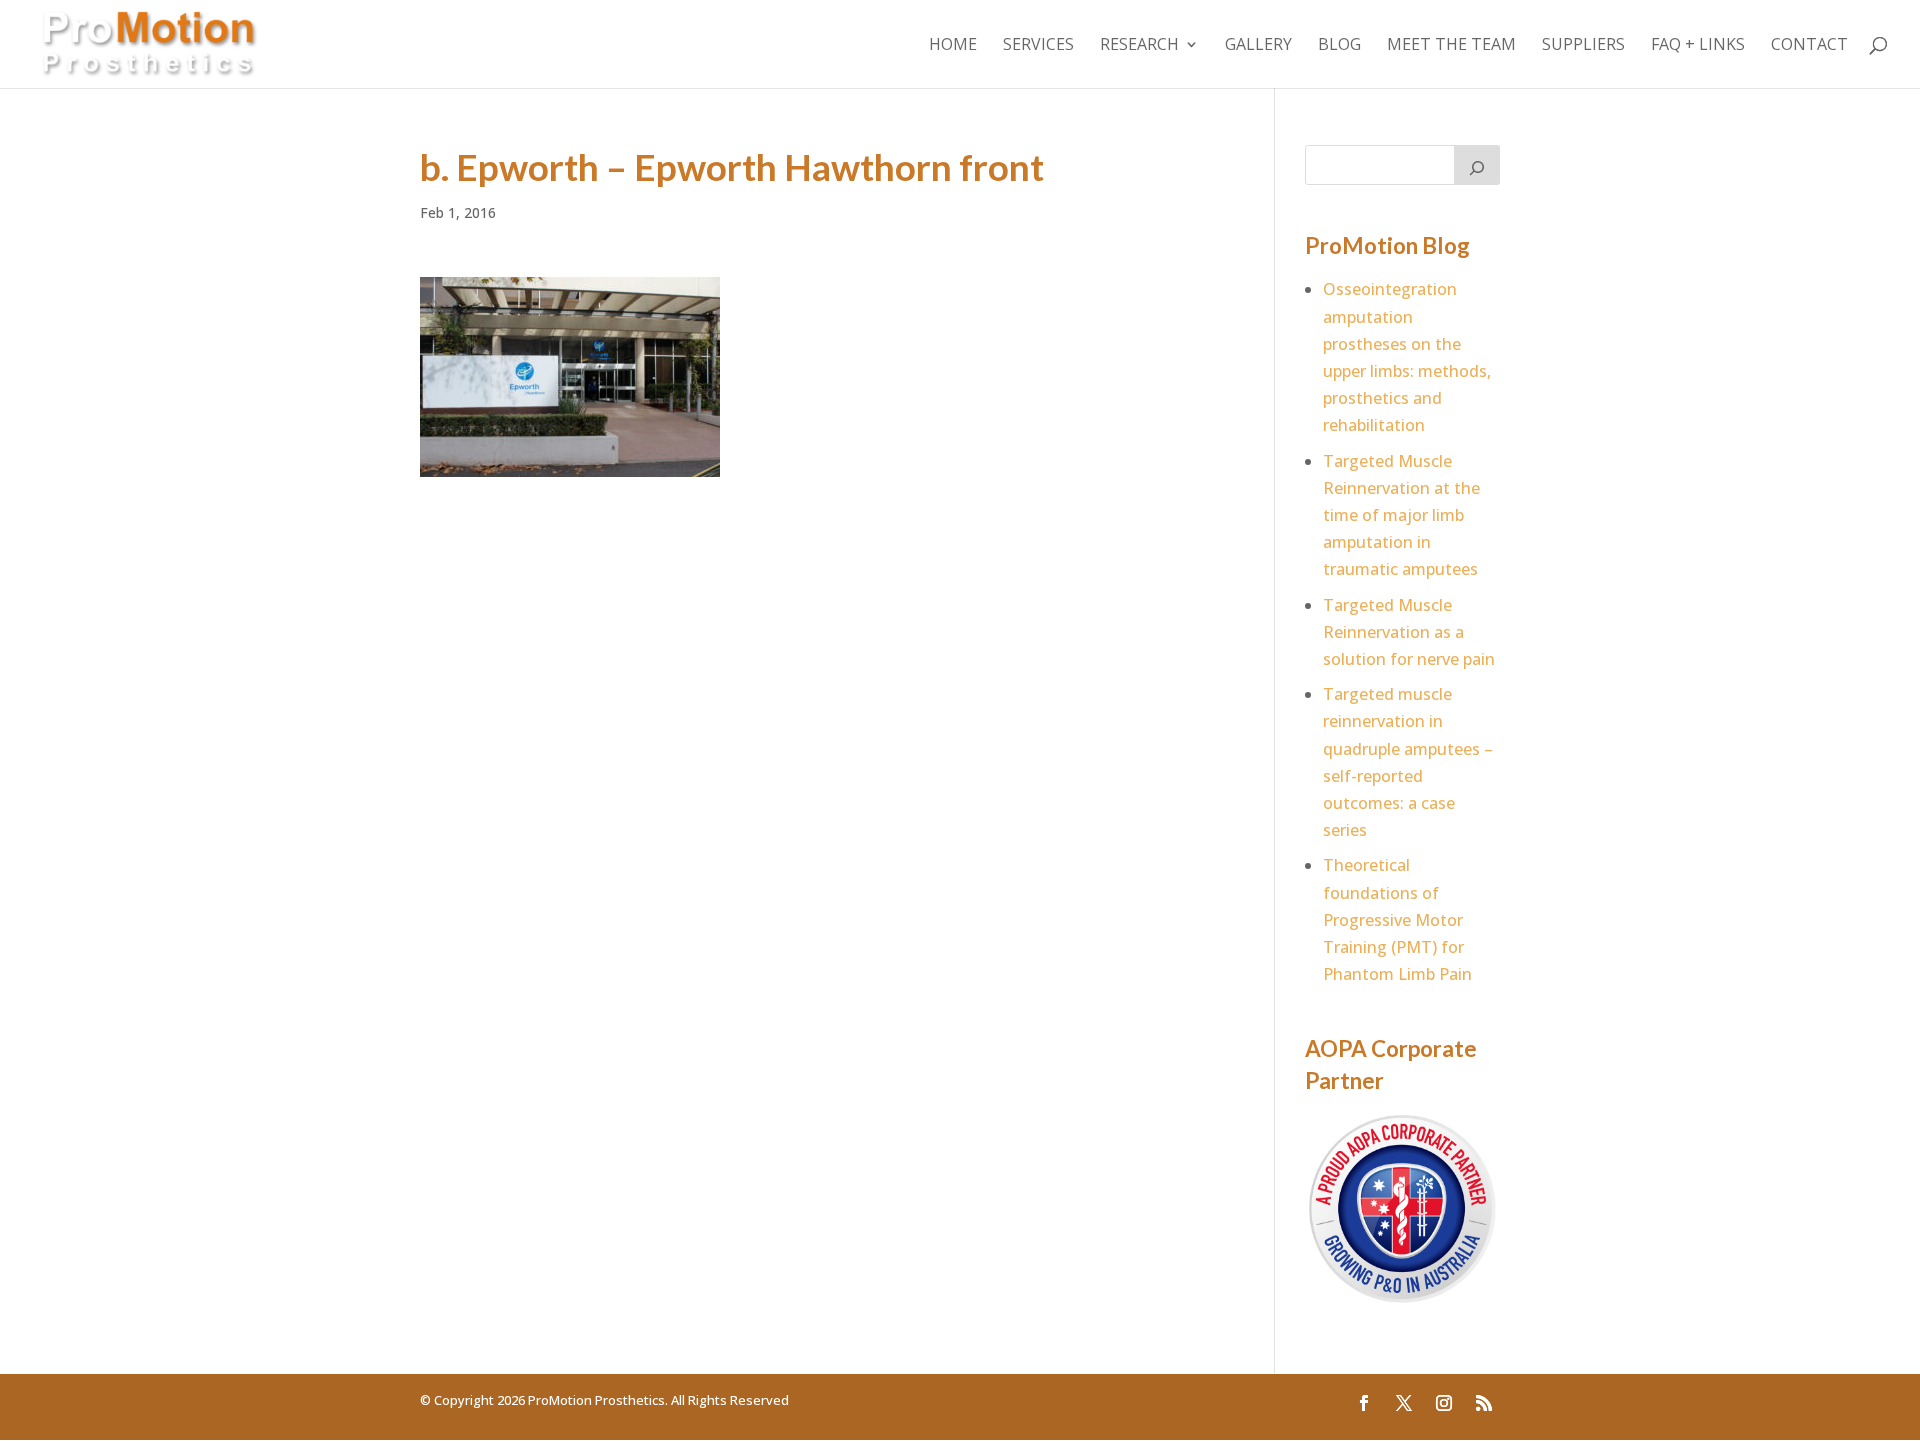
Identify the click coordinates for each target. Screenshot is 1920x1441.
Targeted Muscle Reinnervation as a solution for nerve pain (1409, 632)
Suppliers (1583, 46)
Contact (1809, 46)
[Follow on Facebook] (1364, 1403)
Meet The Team (1451, 46)
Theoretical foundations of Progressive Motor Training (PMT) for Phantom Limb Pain (1397, 919)
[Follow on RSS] (1484, 1403)
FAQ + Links (1698, 46)
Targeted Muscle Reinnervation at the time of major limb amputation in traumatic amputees (1401, 515)
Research (1139, 46)
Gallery (1258, 46)
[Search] (1477, 165)
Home (953, 46)
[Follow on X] (1404, 1403)
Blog (1339, 46)
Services (1038, 46)
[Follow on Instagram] (1444, 1403)
